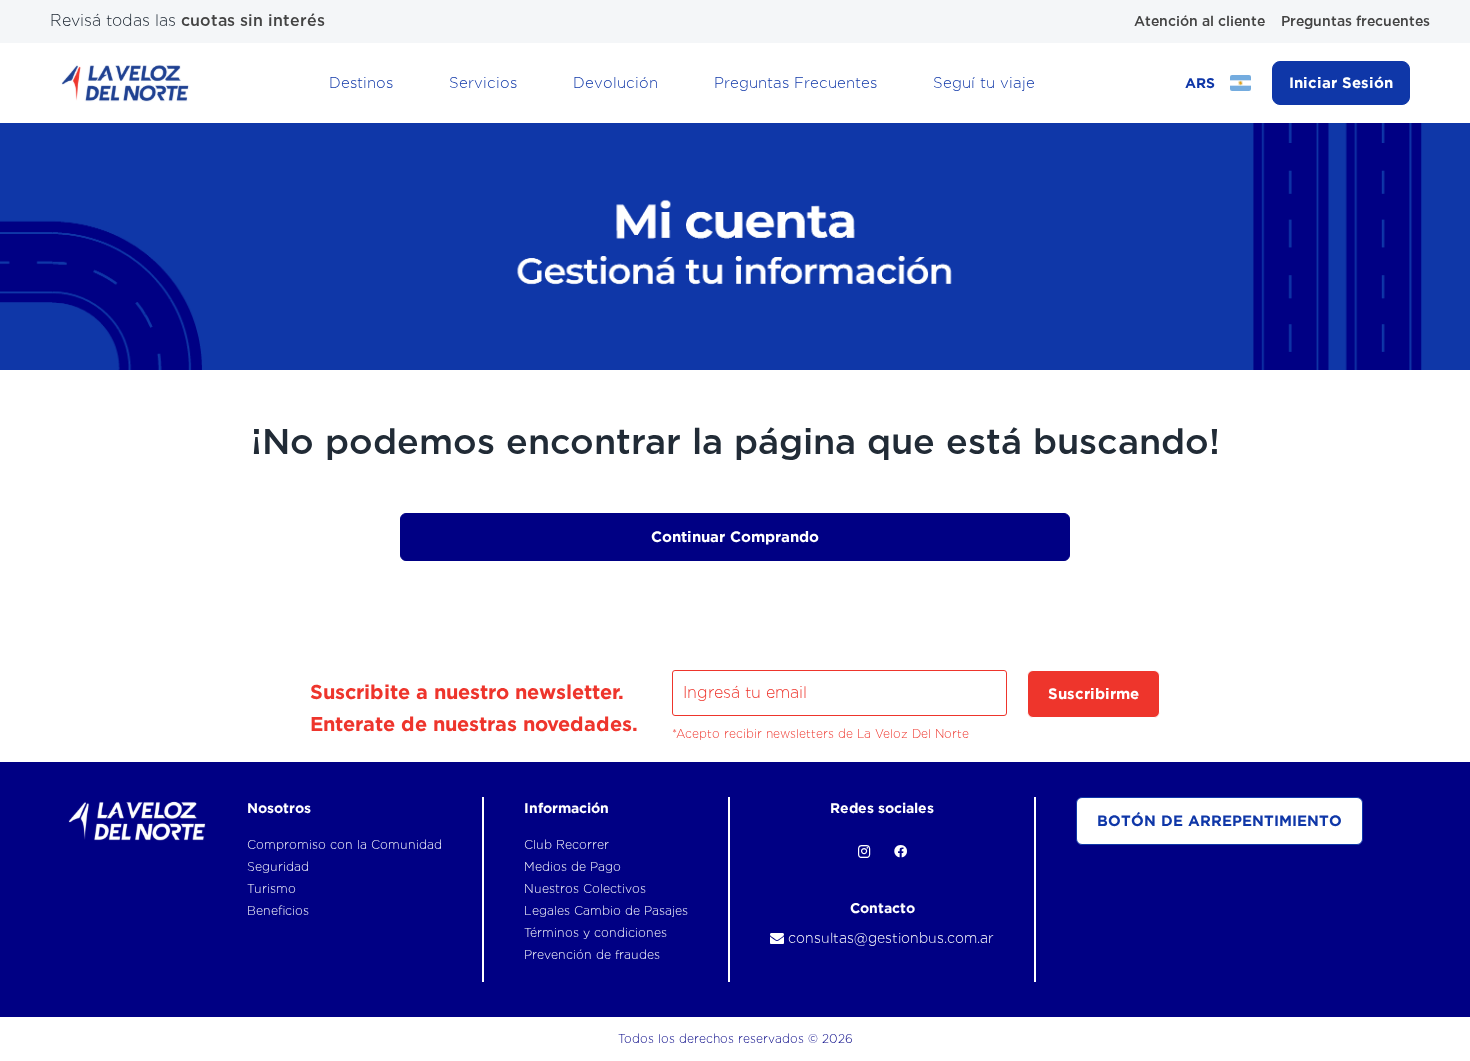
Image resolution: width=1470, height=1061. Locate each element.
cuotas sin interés (253, 20)
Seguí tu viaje (984, 83)
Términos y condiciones (595, 932)
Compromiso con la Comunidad (344, 844)
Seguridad (278, 866)
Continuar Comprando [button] (735, 536)
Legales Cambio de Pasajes (606, 910)
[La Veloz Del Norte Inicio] (125, 83)
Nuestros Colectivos (585, 888)
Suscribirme (1093, 693)
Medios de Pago (572, 866)
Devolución (615, 83)
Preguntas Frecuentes (795, 83)
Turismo (271, 888)
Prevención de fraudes (592, 954)
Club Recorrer (566, 844)
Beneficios (278, 910)
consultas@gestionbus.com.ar (889, 938)
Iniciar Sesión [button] (1341, 82)
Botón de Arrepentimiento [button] (1219, 820)
